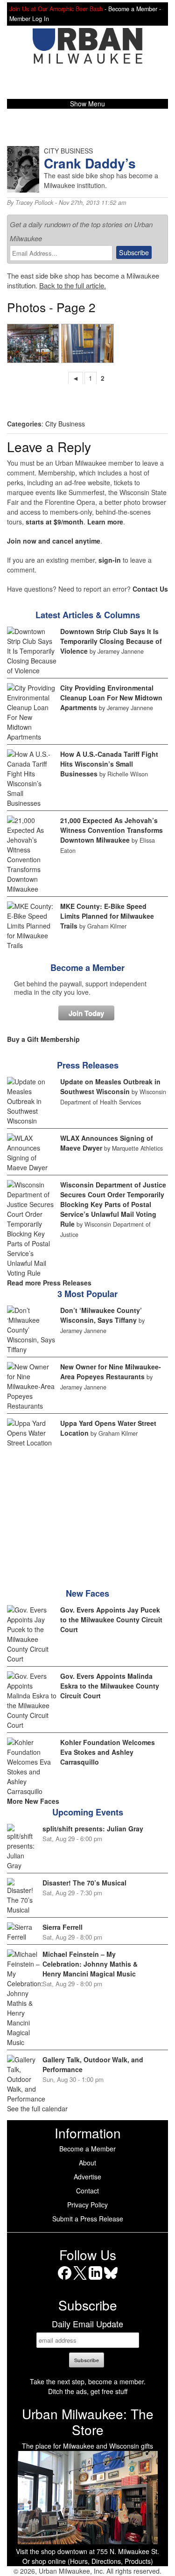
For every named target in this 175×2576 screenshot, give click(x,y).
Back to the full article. (73, 285)
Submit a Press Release (88, 2219)
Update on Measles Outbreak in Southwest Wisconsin (110, 1086)
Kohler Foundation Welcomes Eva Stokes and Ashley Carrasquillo (108, 1752)
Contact (87, 2191)
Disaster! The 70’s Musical (84, 1883)
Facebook (65, 2279)
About (87, 2163)
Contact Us (150, 589)
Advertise (87, 2177)
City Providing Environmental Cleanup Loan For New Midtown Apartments (111, 698)
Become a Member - (135, 9)
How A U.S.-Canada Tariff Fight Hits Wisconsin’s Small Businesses (109, 764)
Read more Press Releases (49, 1283)
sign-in (110, 560)
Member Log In (29, 19)
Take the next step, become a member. (88, 2381)
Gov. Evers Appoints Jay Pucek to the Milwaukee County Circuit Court (111, 1620)
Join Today (86, 1013)
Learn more (105, 522)
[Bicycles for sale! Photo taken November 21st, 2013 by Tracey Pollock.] (33, 343)
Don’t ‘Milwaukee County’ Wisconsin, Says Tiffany (101, 1315)
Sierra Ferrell (63, 1927)
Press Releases (88, 1065)
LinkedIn (95, 2279)
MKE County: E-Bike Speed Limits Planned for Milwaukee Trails (107, 916)
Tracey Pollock (34, 202)
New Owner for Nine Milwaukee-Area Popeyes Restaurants (111, 1372)
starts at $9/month (55, 522)
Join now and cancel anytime (54, 541)
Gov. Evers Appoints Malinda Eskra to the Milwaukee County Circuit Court (110, 1686)
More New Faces (33, 1801)
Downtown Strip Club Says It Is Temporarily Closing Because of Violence (111, 641)
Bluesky (111, 2279)
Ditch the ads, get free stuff (88, 2391)
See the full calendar (37, 2108)
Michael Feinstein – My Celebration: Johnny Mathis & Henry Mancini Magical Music (90, 1964)
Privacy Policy (87, 2205)
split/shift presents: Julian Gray (93, 1829)
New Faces (87, 1593)
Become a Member (87, 968)
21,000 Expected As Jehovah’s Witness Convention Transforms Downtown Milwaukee (112, 830)
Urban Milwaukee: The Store (88, 2422)
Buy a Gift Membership (43, 1039)
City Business (65, 424)
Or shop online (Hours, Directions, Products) (88, 2561)
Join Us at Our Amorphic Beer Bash (56, 9)
